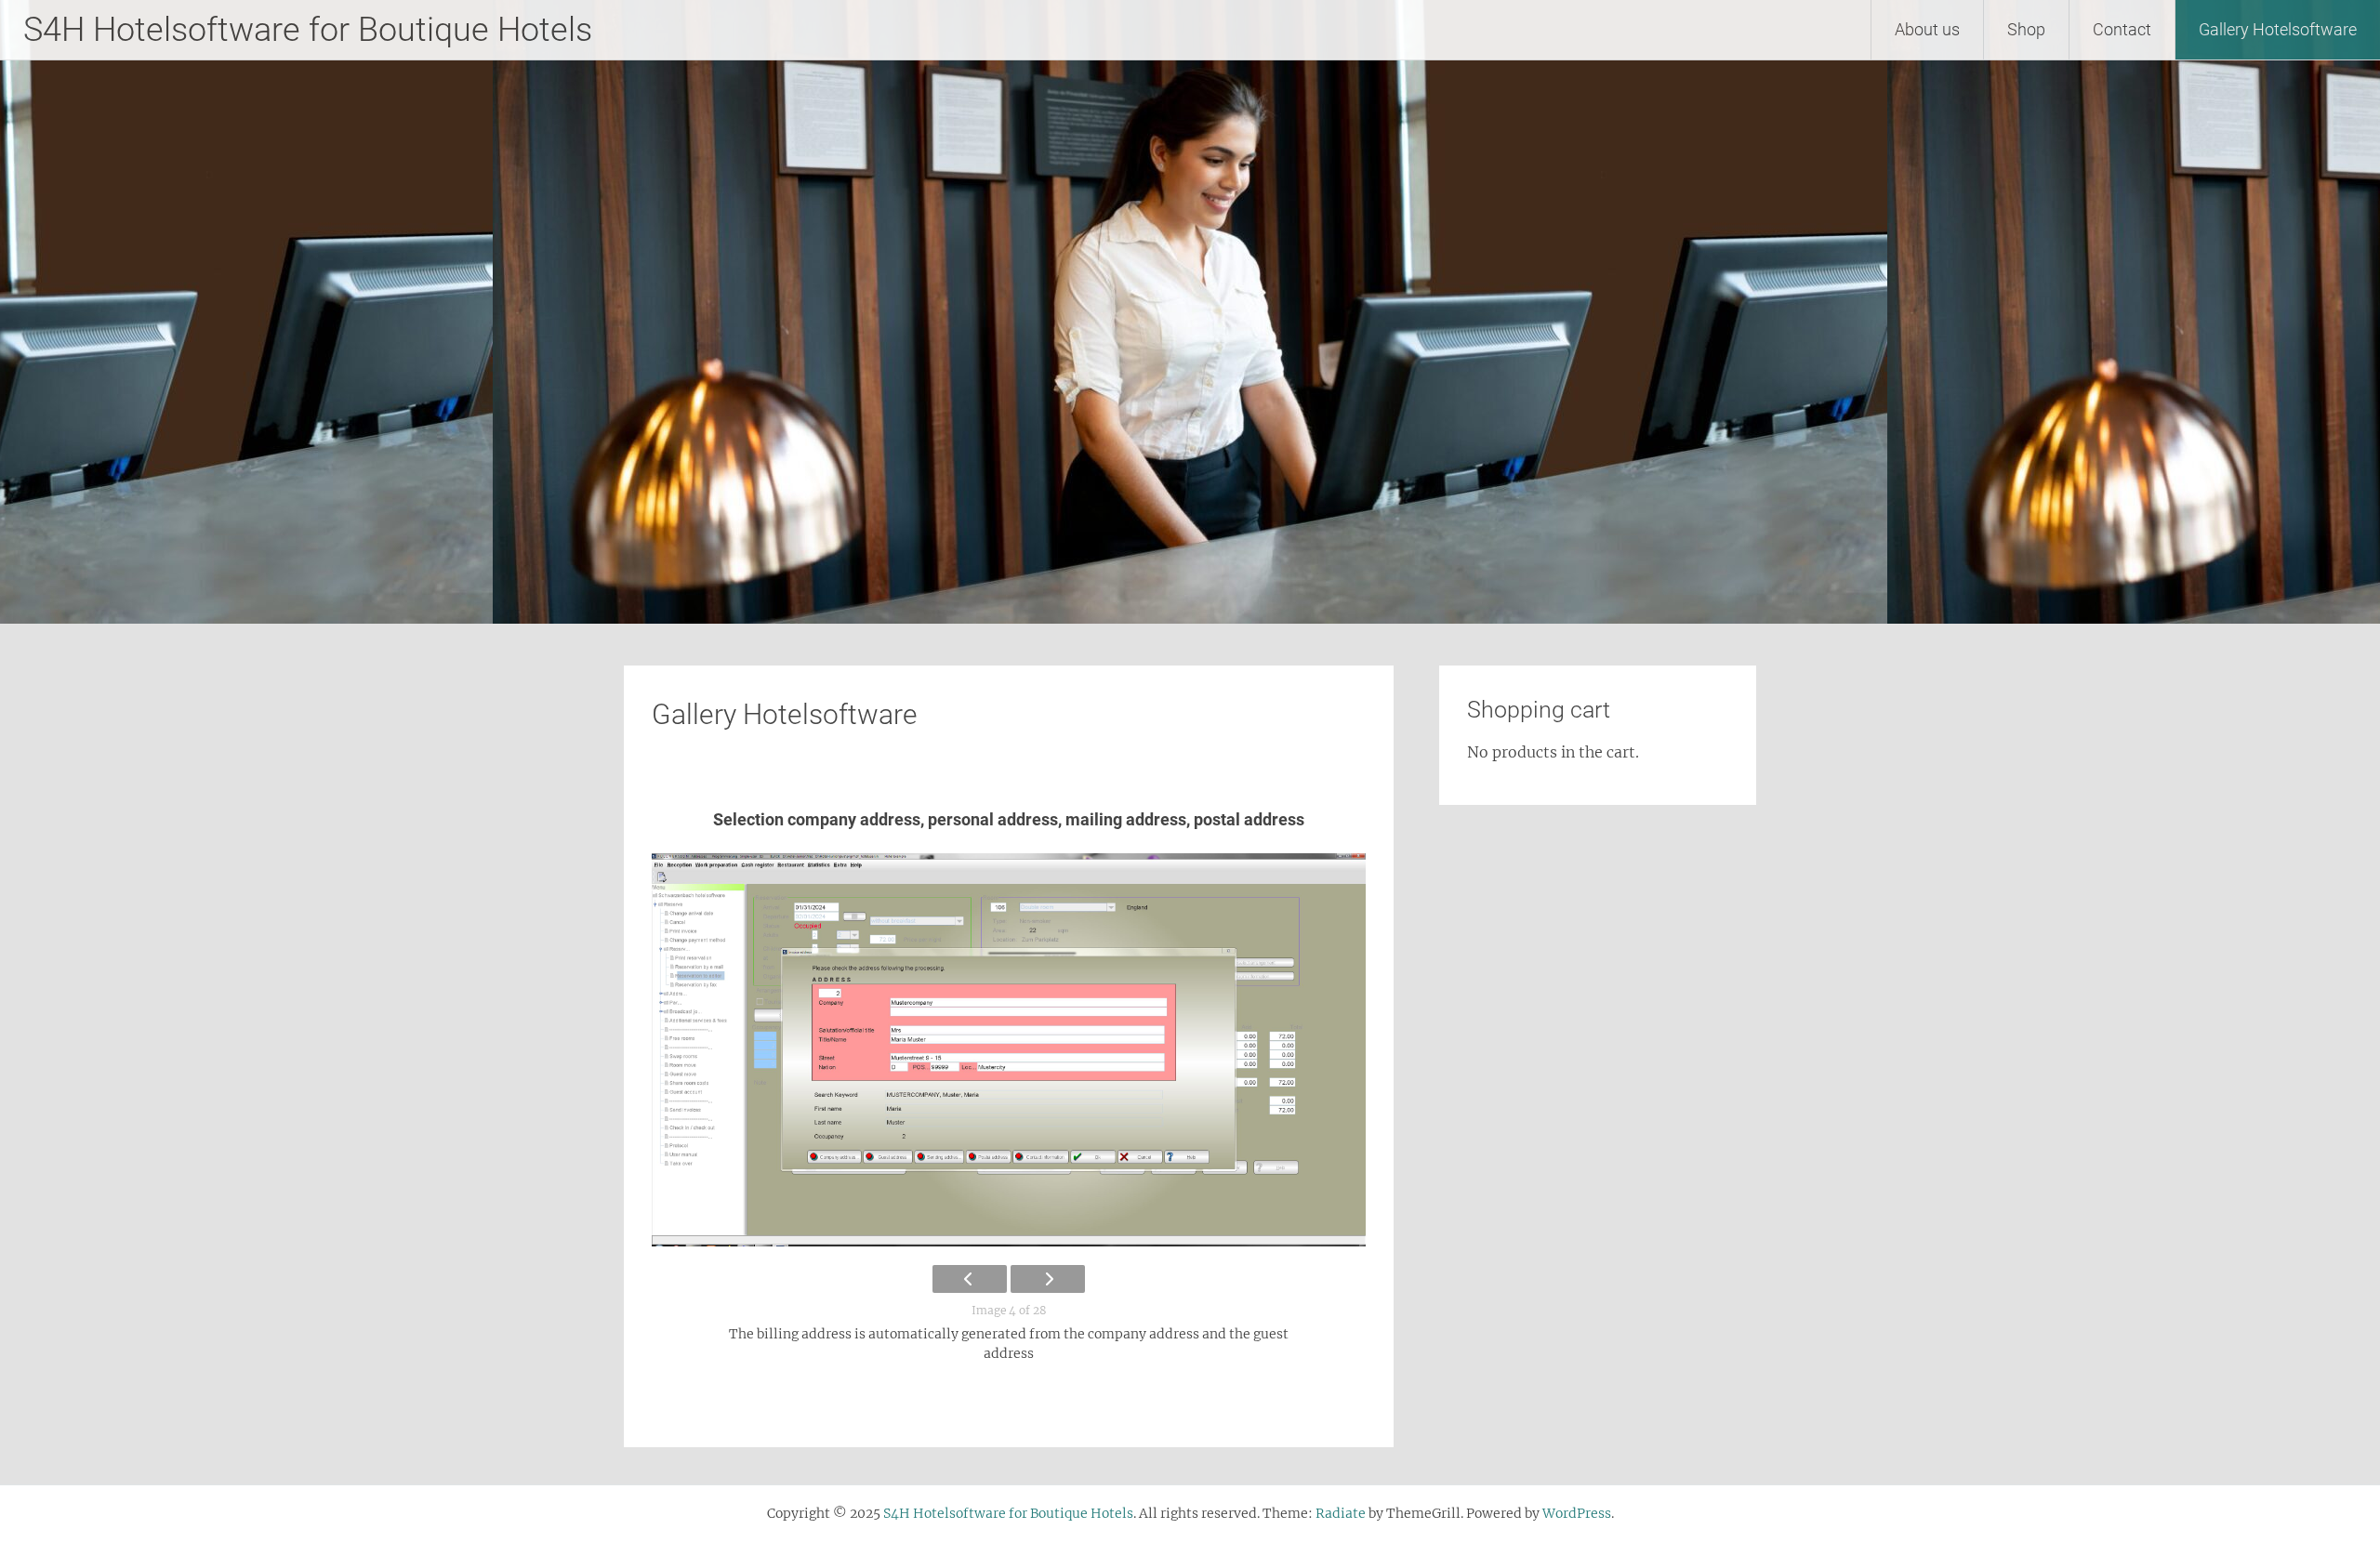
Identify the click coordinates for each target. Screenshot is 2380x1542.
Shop (2026, 29)
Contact (2122, 29)
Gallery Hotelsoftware (2278, 29)
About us (1927, 29)
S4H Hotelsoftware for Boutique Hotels (308, 30)
